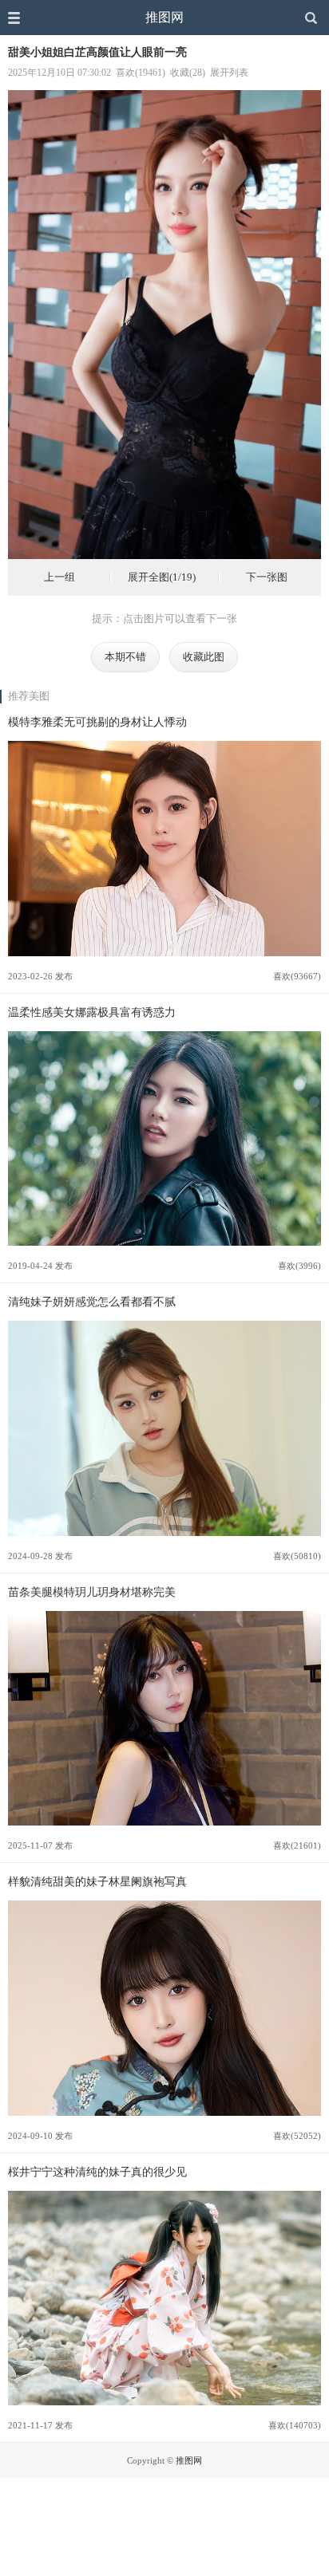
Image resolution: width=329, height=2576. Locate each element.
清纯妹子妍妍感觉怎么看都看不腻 (92, 1302)
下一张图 (267, 577)
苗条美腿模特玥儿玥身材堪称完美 (92, 1592)
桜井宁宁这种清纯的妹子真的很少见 (97, 2172)
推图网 (164, 17)
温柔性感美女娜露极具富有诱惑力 (92, 1012)
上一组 (59, 577)
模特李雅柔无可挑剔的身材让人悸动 (97, 722)
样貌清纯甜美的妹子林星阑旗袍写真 (97, 1881)
